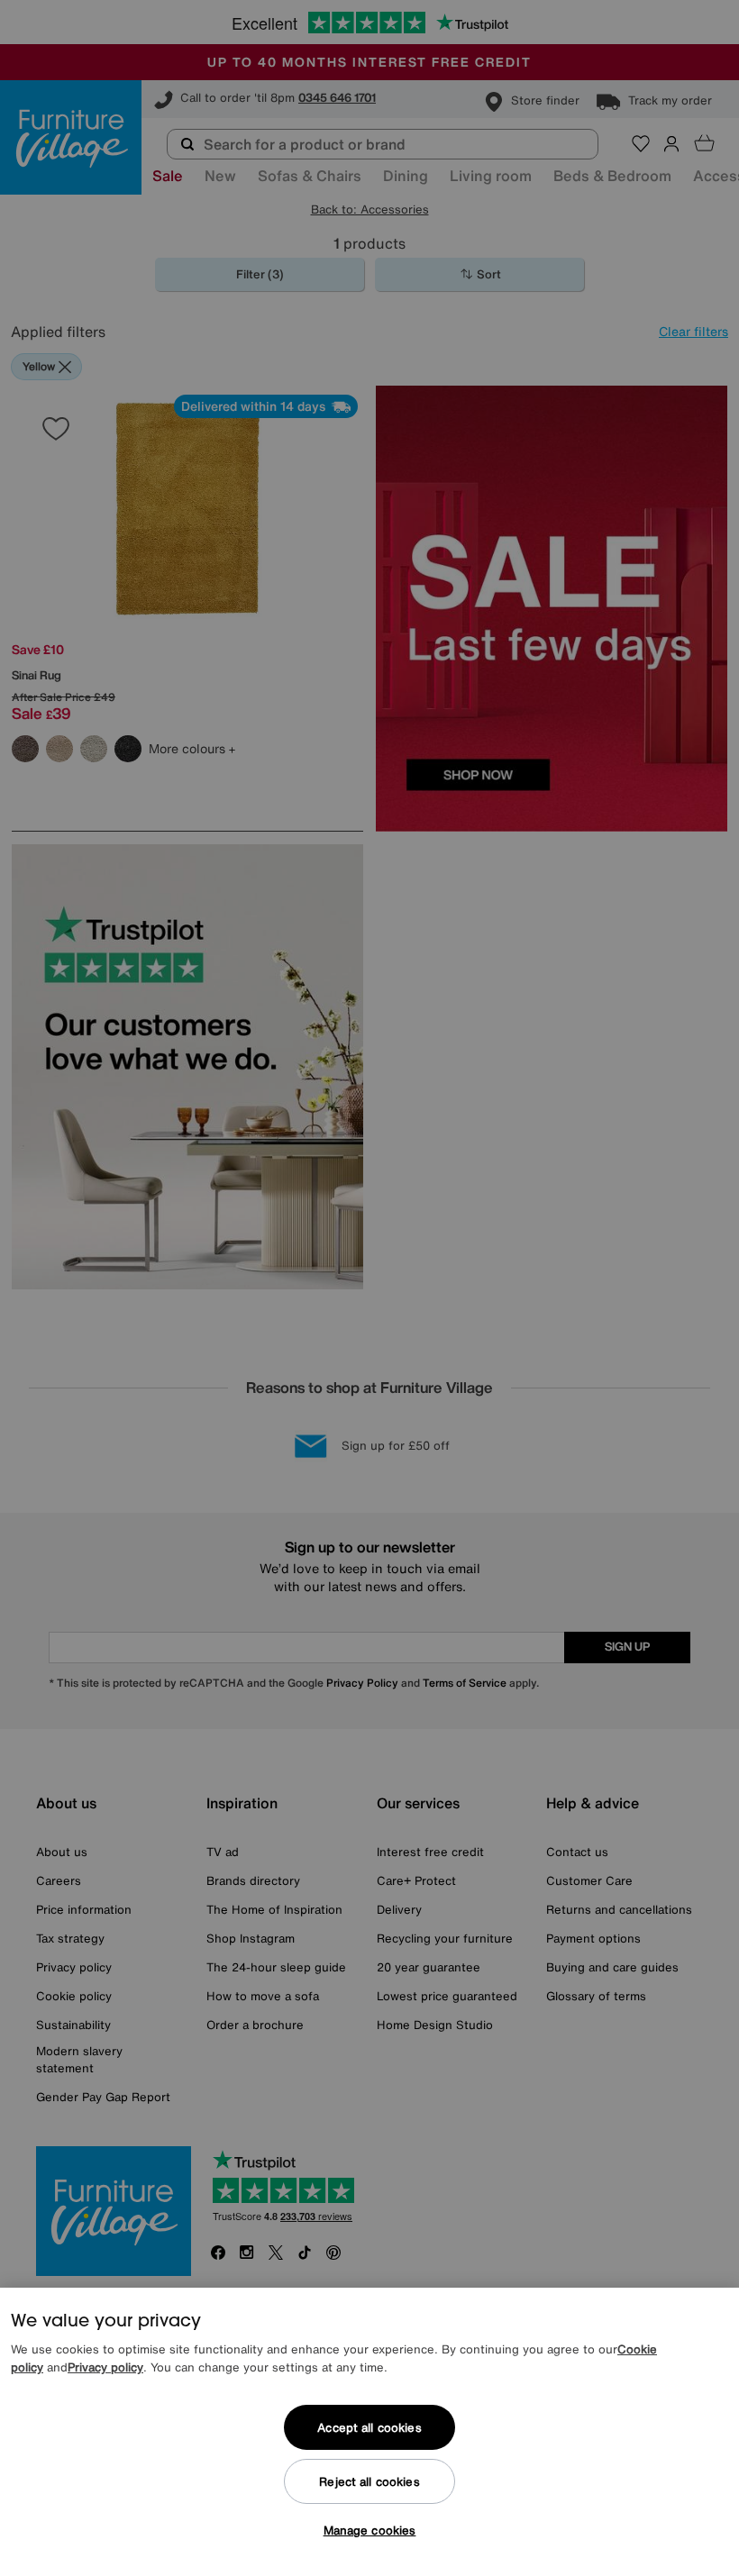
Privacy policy (105, 2367)
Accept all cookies (369, 2428)
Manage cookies (370, 2530)
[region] (369, 2432)
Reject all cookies (369, 2482)
